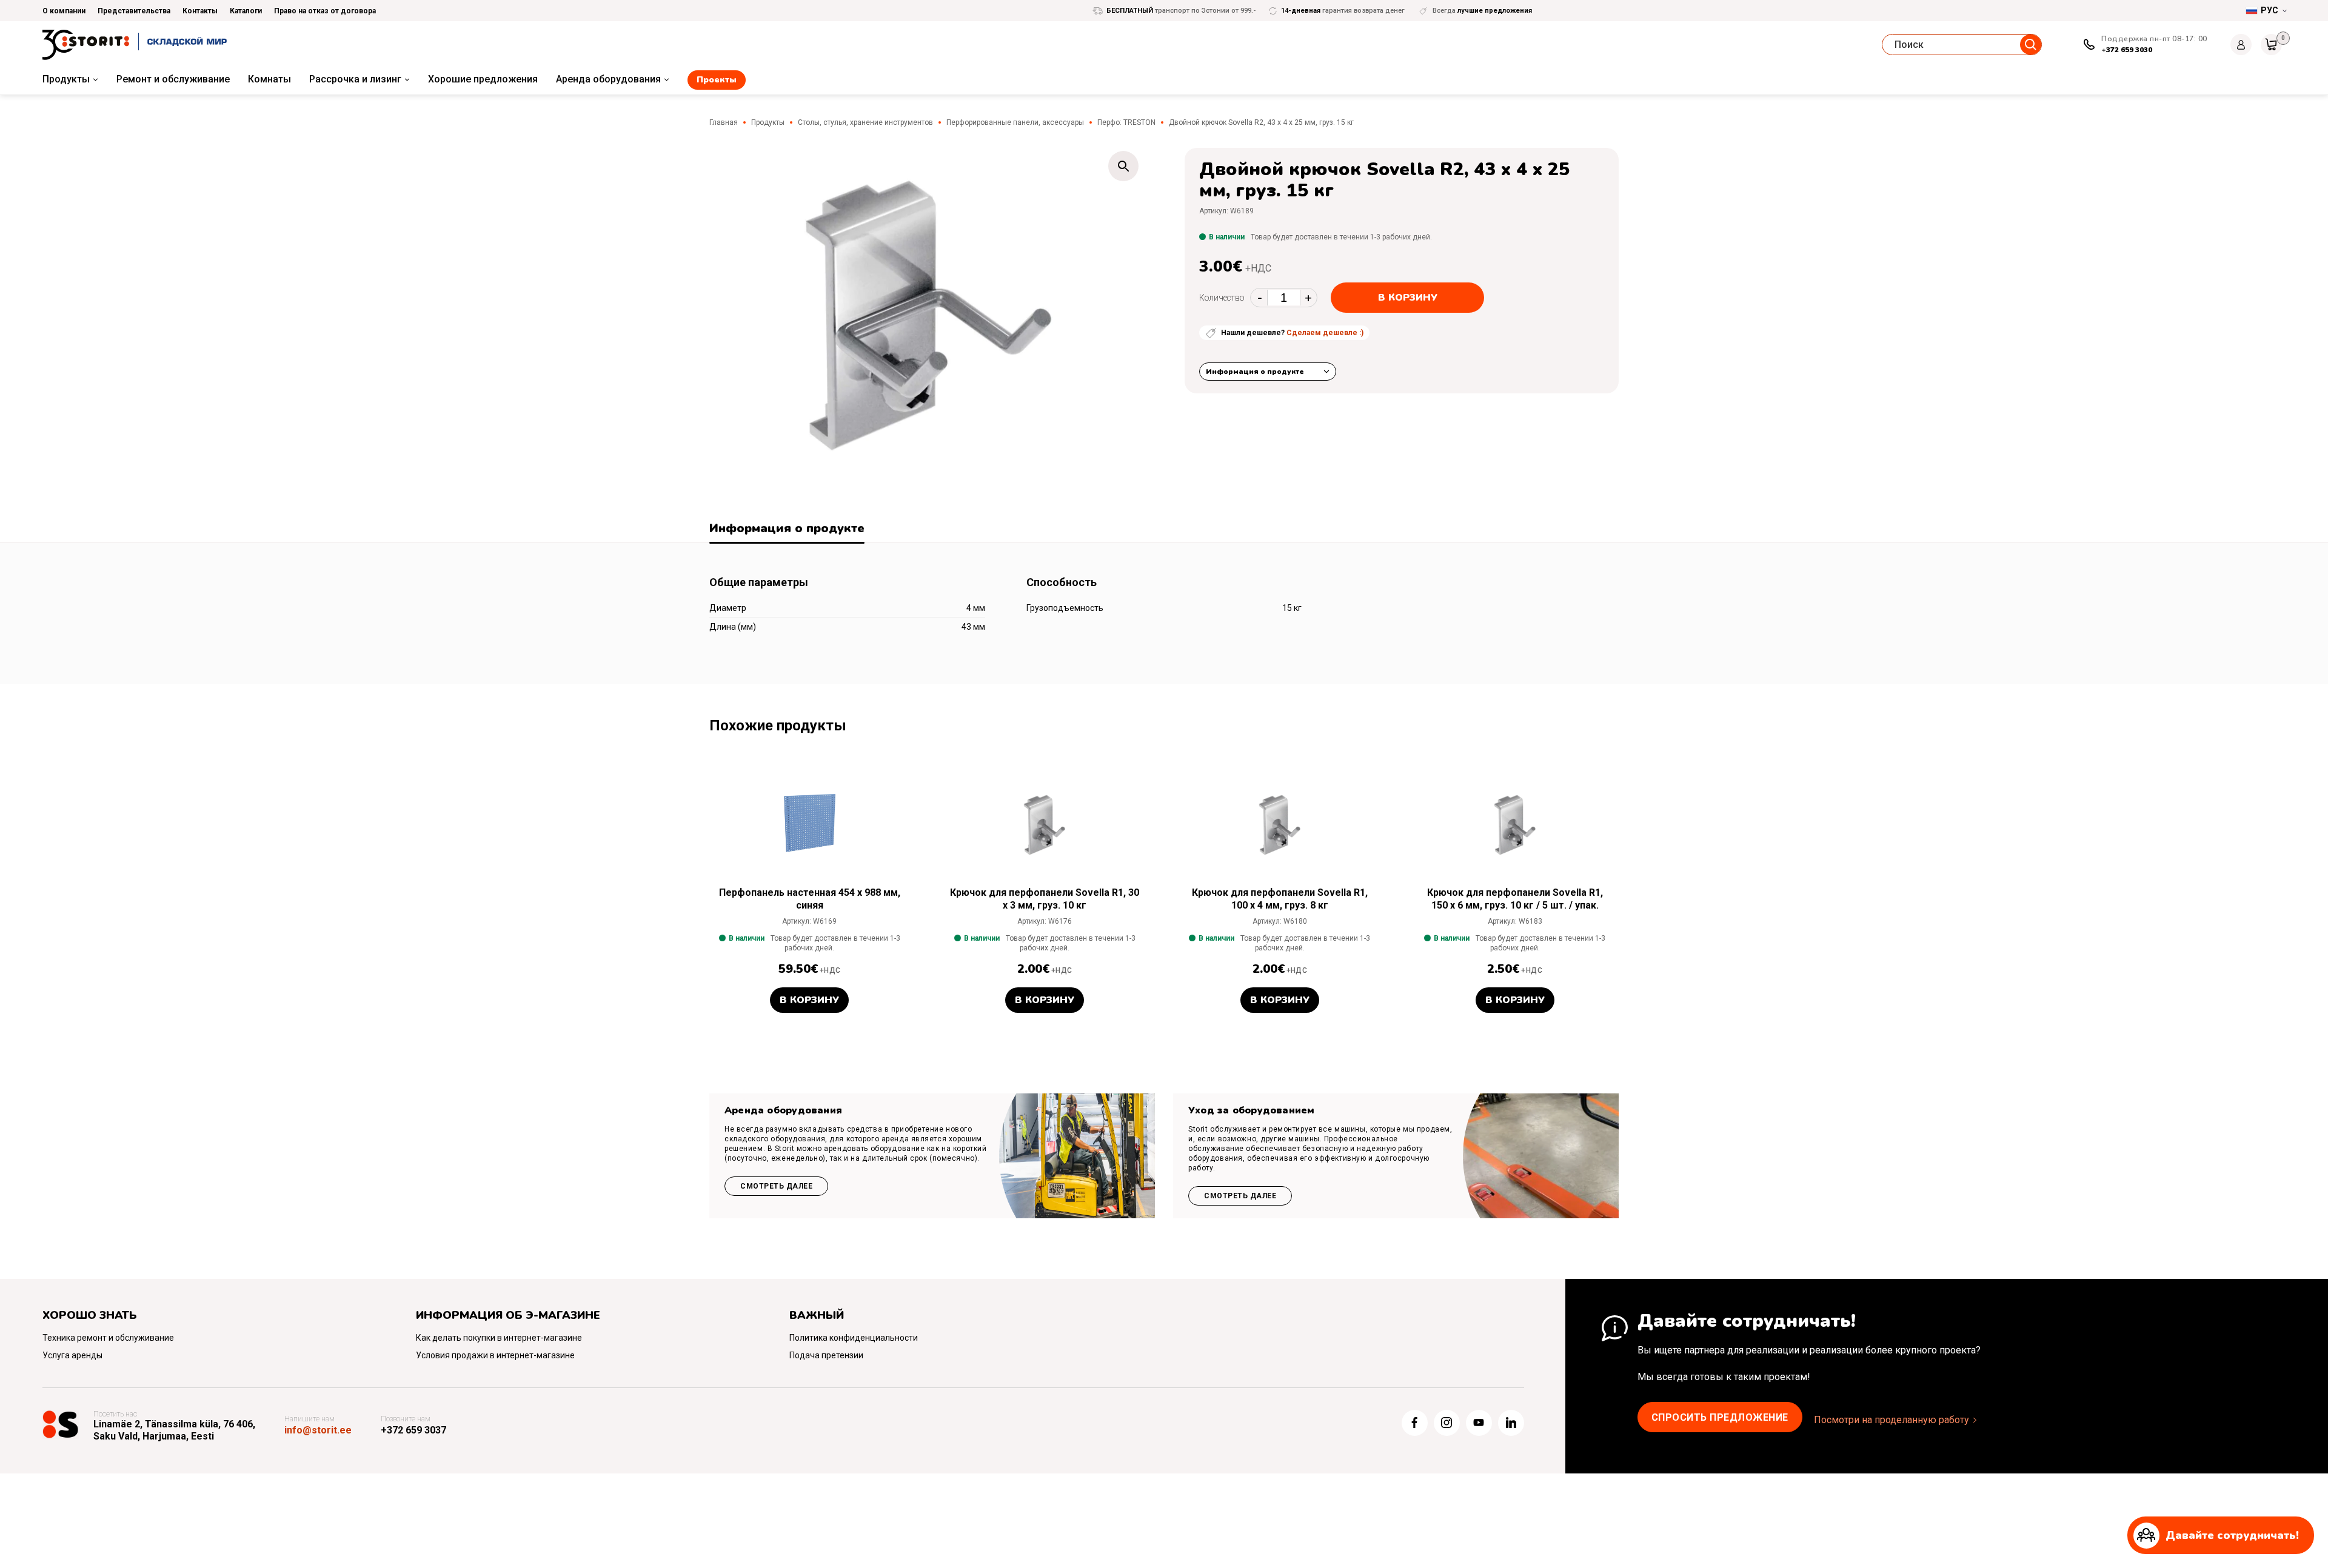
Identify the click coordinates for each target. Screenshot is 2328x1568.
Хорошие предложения (483, 79)
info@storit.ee (318, 1430)
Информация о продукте (1255, 372)
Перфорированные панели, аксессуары (1015, 122)
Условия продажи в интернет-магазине (495, 1355)
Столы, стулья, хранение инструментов (865, 122)
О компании (64, 11)
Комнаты (269, 79)
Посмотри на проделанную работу (1891, 1420)
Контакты (200, 11)
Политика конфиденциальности (854, 1338)
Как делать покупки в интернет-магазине (499, 1338)
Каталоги (246, 11)
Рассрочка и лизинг (355, 79)
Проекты (717, 80)
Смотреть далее (776, 1186)
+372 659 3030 (2127, 50)
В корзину (1408, 298)
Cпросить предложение (1720, 1417)
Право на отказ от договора (325, 11)
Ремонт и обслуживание (173, 79)
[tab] (787, 530)
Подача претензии (826, 1355)
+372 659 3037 (413, 1430)
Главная (724, 122)
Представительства (134, 11)
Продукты (66, 79)
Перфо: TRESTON (1126, 122)
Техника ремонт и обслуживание (108, 1338)
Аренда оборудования (608, 79)
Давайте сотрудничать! (2232, 1535)
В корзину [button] (809, 1000)
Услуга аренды (72, 1355)
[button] (1123, 166)
